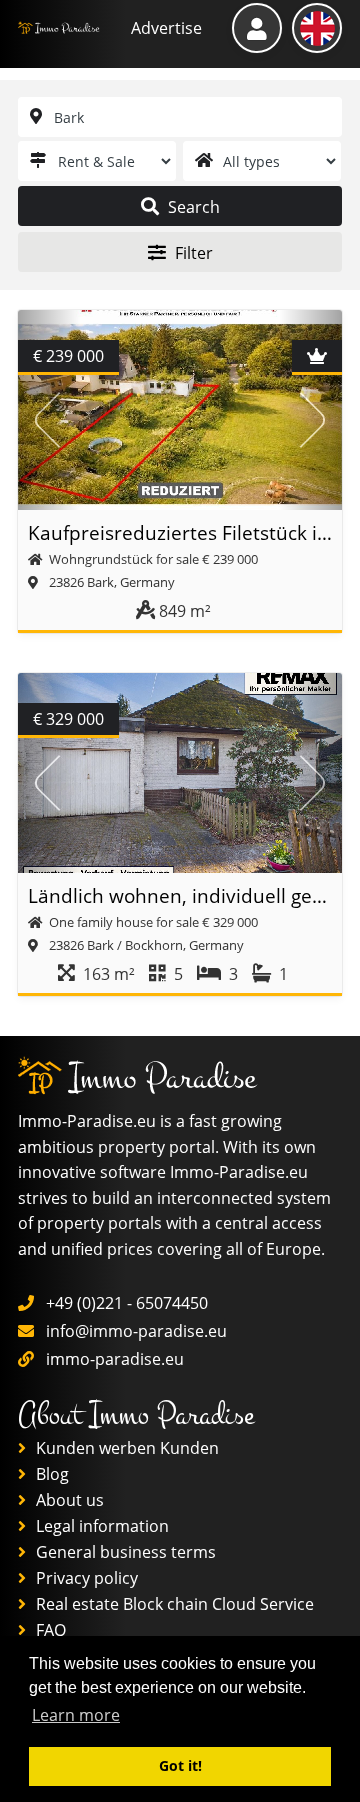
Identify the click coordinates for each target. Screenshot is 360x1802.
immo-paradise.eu (115, 1359)
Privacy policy (85, 1578)
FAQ (49, 1630)
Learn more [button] (76, 1715)
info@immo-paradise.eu (136, 1331)
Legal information (100, 1526)
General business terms (124, 1552)
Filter (192, 253)
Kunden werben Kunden (125, 1448)
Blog (50, 1474)
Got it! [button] (180, 1765)
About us (68, 1500)
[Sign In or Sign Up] (257, 28)
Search (192, 207)
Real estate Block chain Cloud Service (173, 1604)
